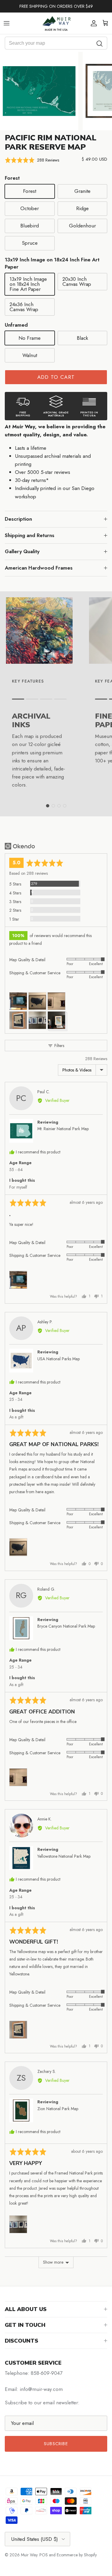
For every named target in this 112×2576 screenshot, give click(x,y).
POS (44, 2555)
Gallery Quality (22, 551)
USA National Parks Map (59, 1359)
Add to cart (56, 377)
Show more (53, 2262)
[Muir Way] (56, 23)
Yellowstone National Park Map (64, 1856)
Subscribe (56, 2444)
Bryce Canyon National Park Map (66, 1626)
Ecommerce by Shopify (77, 2555)
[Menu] (7, 23)
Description (18, 519)
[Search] (100, 43)
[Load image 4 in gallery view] (39, 91)
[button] (32, 160)
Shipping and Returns (30, 535)
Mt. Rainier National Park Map (63, 1129)
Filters (59, 1046)
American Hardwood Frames (39, 568)
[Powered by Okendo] (20, 846)
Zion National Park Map (58, 2109)
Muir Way (29, 2555)
